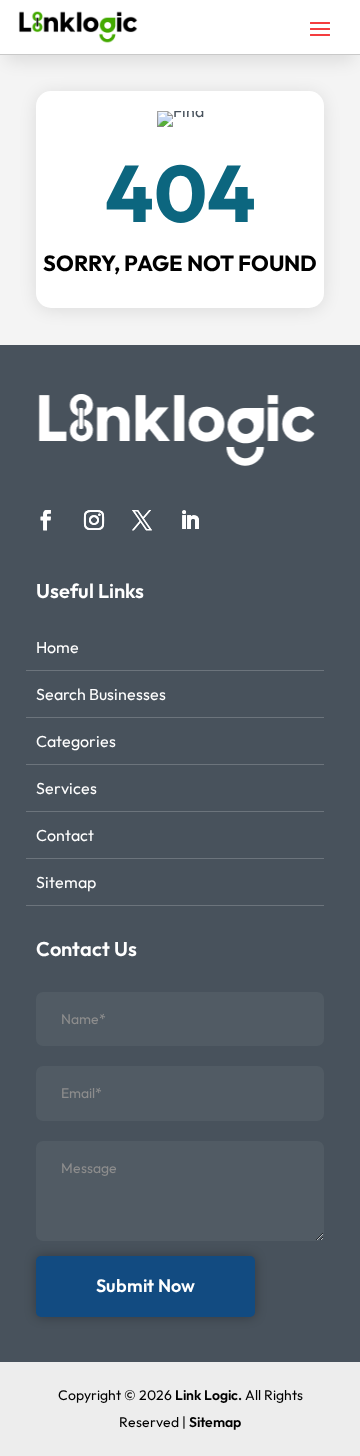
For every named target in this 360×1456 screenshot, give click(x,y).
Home (57, 647)
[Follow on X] (142, 520)
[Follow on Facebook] (46, 520)
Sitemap (66, 882)
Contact (65, 835)
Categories (76, 741)
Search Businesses (101, 694)
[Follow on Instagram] (94, 520)
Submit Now (145, 1285)
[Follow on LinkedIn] (190, 520)
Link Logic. (208, 1395)
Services (66, 788)
